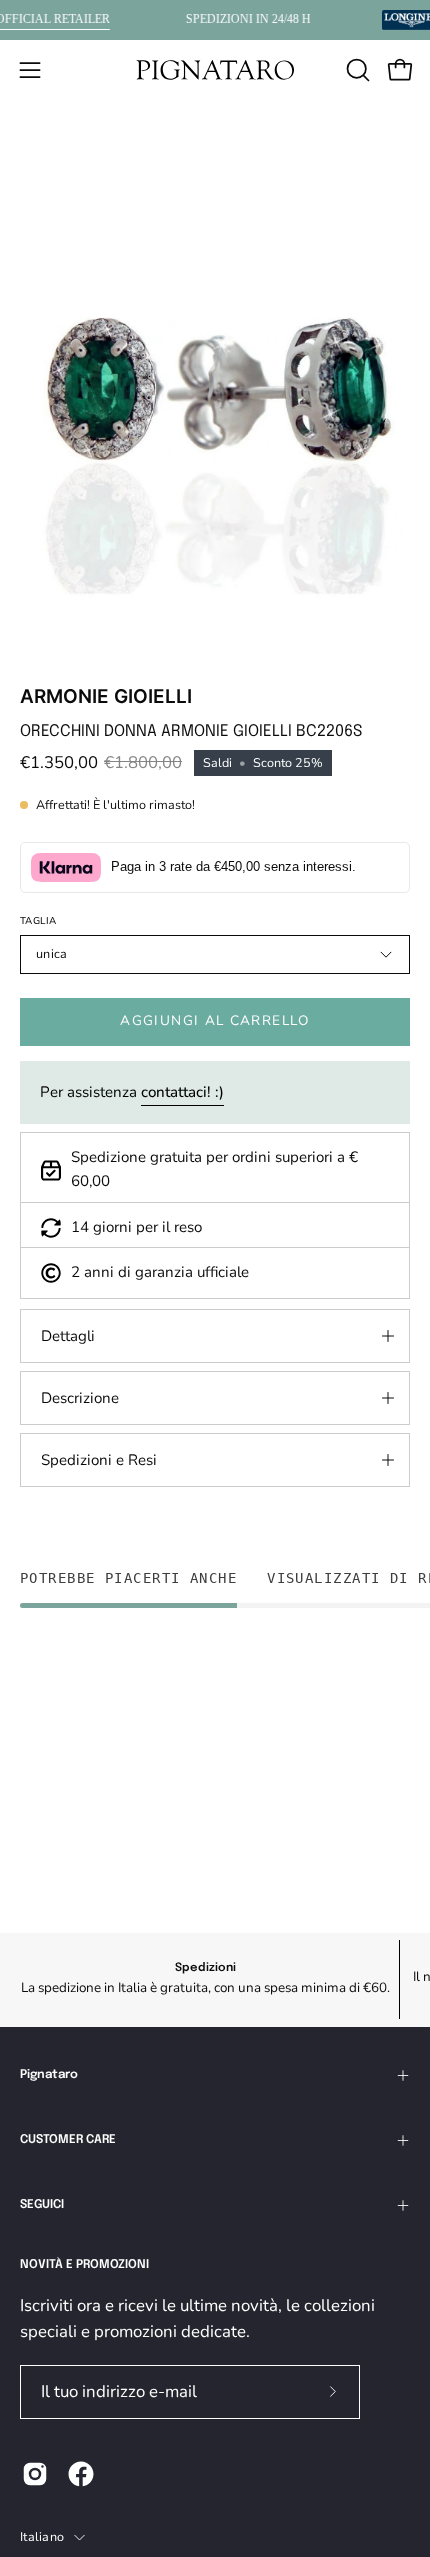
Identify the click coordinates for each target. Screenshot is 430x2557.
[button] (356, 70)
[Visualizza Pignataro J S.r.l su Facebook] (81, 2474)
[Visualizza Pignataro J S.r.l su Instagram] (35, 2474)
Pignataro (49, 2075)
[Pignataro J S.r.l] (215, 69)
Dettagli (68, 1336)
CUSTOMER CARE (68, 2140)
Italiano (42, 2536)
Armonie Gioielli (106, 696)
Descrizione (80, 1398)
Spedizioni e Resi (99, 1460)
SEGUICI (42, 2205)
